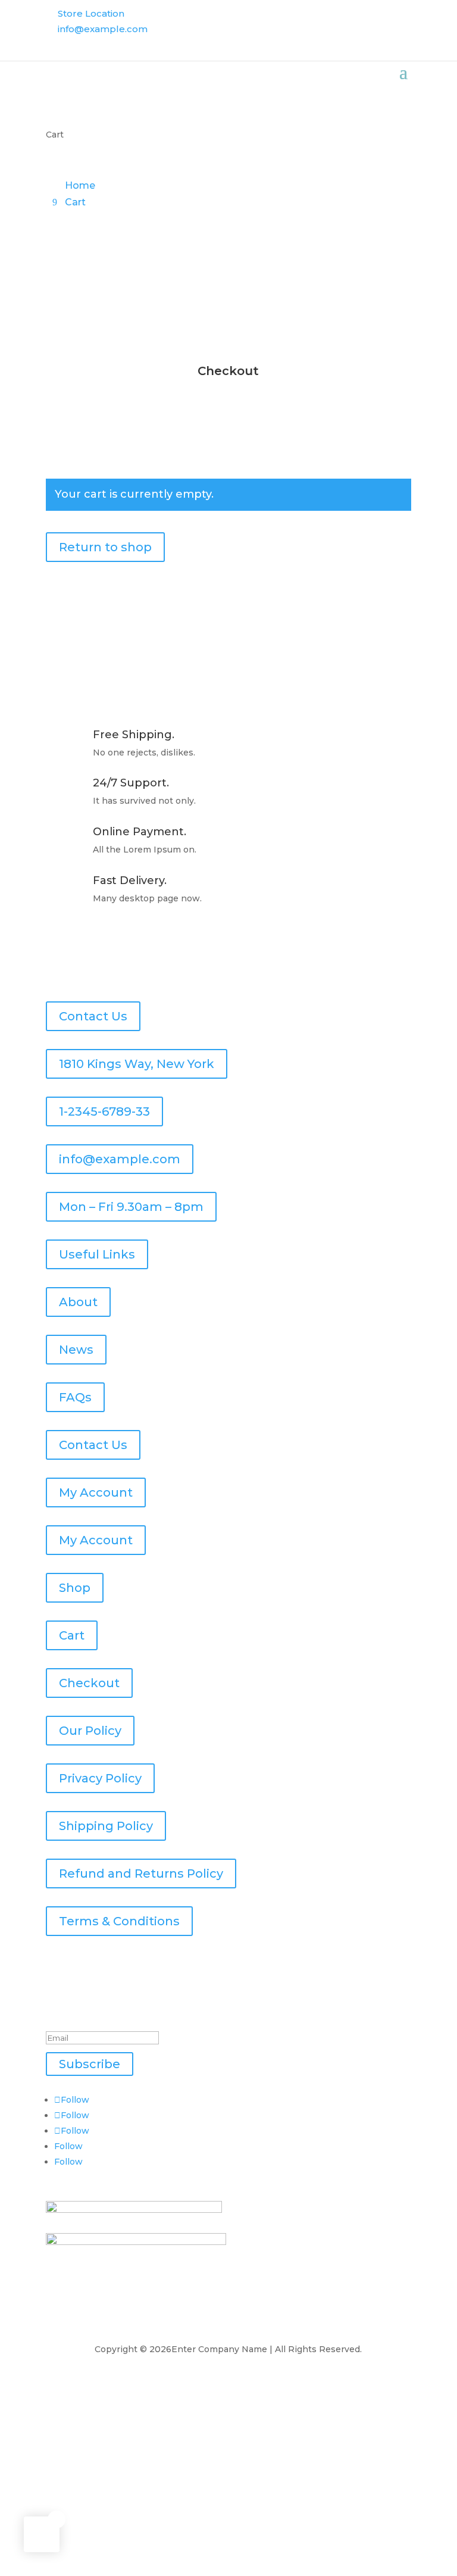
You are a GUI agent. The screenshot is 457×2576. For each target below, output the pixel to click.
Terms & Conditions (119, 1921)
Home (80, 185)
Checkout (89, 1683)
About (78, 1302)
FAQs (75, 1397)
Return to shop (105, 547)
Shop (75, 1588)
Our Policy (90, 1731)
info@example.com (103, 29)
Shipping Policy (106, 1826)
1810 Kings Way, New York (137, 1064)
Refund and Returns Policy (141, 1874)
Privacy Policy (100, 1778)
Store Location (91, 13)
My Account (96, 1492)
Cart (75, 202)
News (76, 1350)
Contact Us (93, 1016)
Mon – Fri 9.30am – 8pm (131, 1207)
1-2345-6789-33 (104, 1111)
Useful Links (97, 1254)
